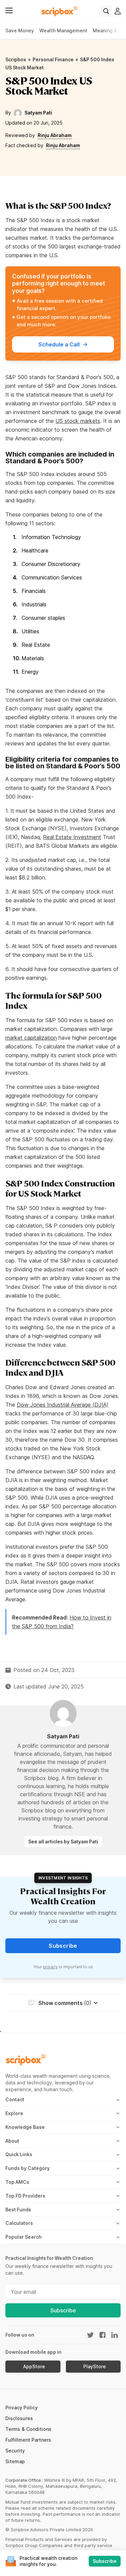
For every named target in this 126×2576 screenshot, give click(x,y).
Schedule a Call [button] (59, 344)
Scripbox (16, 59)
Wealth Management (63, 30)
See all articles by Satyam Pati (63, 1842)
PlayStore (95, 2367)
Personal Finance (53, 59)
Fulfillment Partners (28, 2440)
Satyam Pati (38, 113)
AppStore (34, 2367)
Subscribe (63, 2310)
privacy (50, 1967)
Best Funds (18, 2210)
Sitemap (15, 2461)
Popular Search (24, 2237)
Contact (15, 2099)
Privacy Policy (22, 2407)
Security (15, 2451)
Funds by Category (28, 2168)
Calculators (19, 2223)
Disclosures (19, 2418)
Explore (14, 2113)
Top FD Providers (25, 2196)
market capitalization (31, 1038)
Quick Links (19, 2154)
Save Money (20, 30)
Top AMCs (17, 2182)
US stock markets (78, 421)
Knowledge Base (25, 2127)
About (12, 2141)
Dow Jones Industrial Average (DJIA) (63, 1405)
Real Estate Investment (72, 837)
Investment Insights (63, 1878)
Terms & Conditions (28, 2429)
